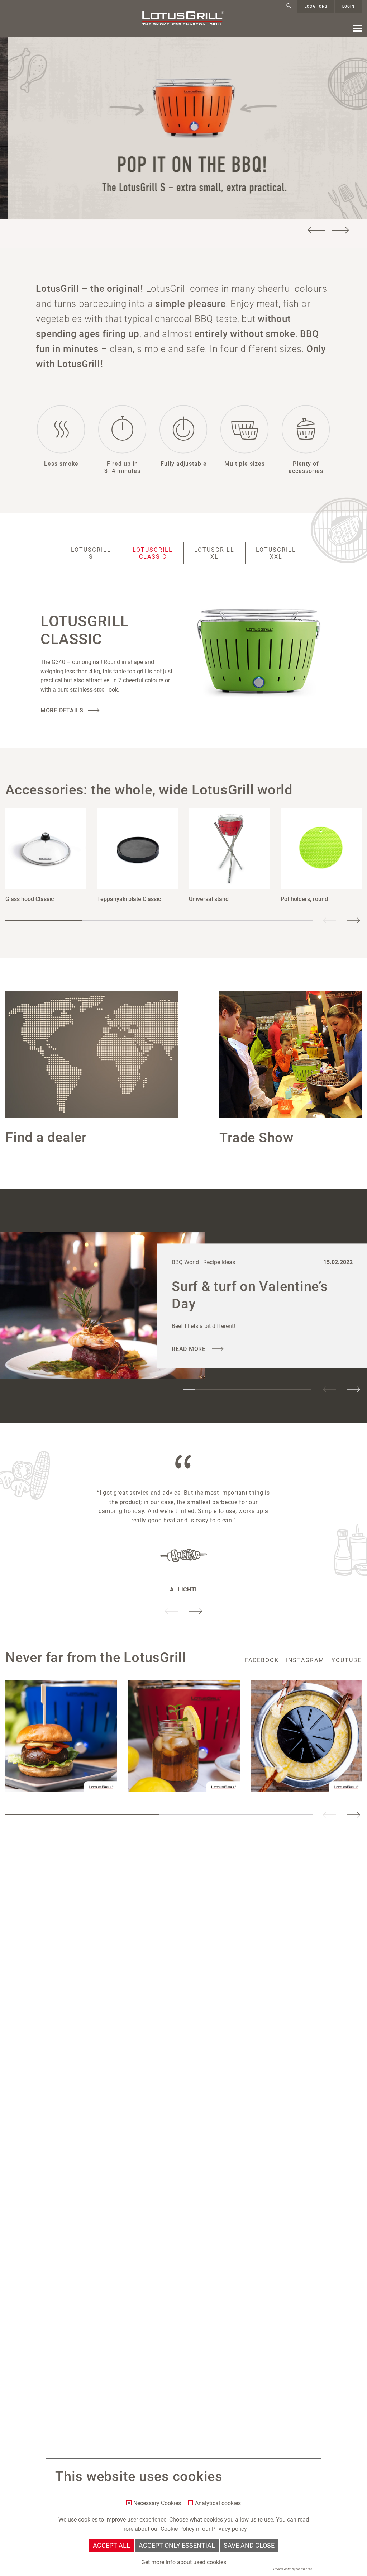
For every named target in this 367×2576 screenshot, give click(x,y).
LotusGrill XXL (276, 553)
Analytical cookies (218, 2503)
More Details (62, 710)
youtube (347, 1660)
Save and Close (249, 2546)
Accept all (111, 2546)
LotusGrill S (91, 553)
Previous (316, 230)
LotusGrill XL (214, 553)
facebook (262, 1660)
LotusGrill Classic (153, 553)
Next (340, 230)
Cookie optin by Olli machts (292, 2569)
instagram (305, 1660)
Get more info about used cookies (184, 2562)
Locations (316, 6)
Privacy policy (229, 2529)
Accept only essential (177, 2546)
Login (348, 6)
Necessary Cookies (157, 2503)
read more (190, 1349)
